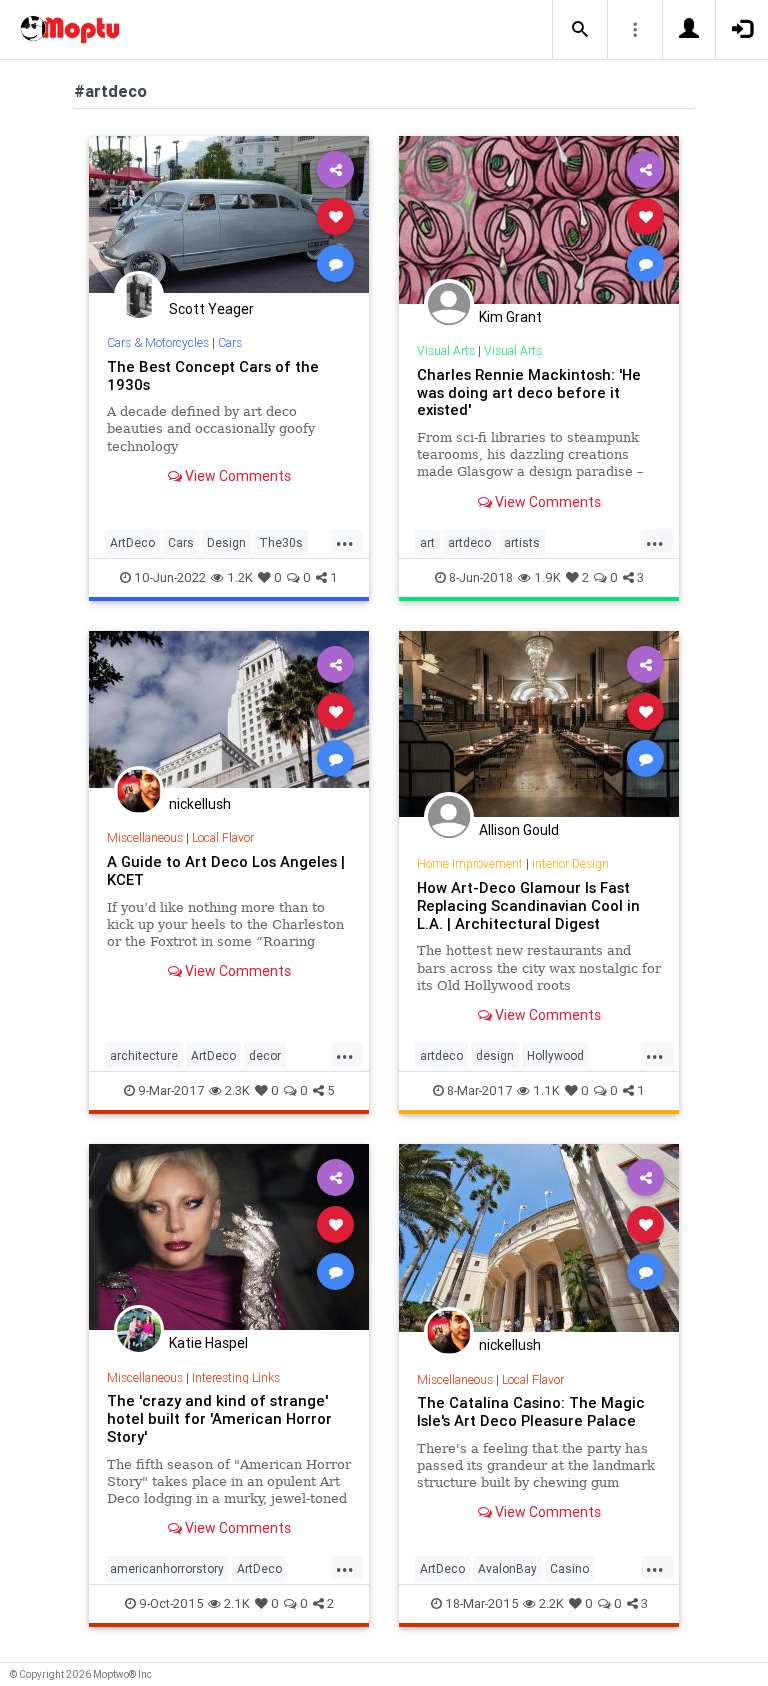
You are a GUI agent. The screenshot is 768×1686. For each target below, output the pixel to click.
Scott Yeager (211, 309)
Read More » (229, 215)
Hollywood (555, 1055)
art (427, 542)
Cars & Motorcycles (158, 342)
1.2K (240, 577)
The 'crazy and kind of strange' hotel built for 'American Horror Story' (219, 1418)
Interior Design (570, 863)
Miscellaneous (145, 837)
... (345, 541)
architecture (144, 1055)
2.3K (237, 1090)
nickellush (200, 804)
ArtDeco (132, 542)
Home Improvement (470, 863)
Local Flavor (223, 837)
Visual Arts (446, 350)
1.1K (546, 1090)
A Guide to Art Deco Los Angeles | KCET (226, 870)
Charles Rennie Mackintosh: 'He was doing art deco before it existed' (529, 392)
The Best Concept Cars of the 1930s (213, 375)
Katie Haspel (208, 1343)
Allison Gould (519, 830)
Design (226, 542)
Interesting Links (236, 1377)
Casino (569, 1568)
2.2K (551, 1603)
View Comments (236, 476)
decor (265, 1055)
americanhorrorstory (167, 1568)
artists (522, 542)
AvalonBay (507, 1568)
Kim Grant (510, 317)
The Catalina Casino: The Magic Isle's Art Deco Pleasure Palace (531, 1411)
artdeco (469, 542)
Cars (230, 342)
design (495, 1055)
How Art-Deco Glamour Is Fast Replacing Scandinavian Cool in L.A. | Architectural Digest (528, 905)
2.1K (237, 1603)
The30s (281, 542)
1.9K (547, 577)
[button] (580, 30)
